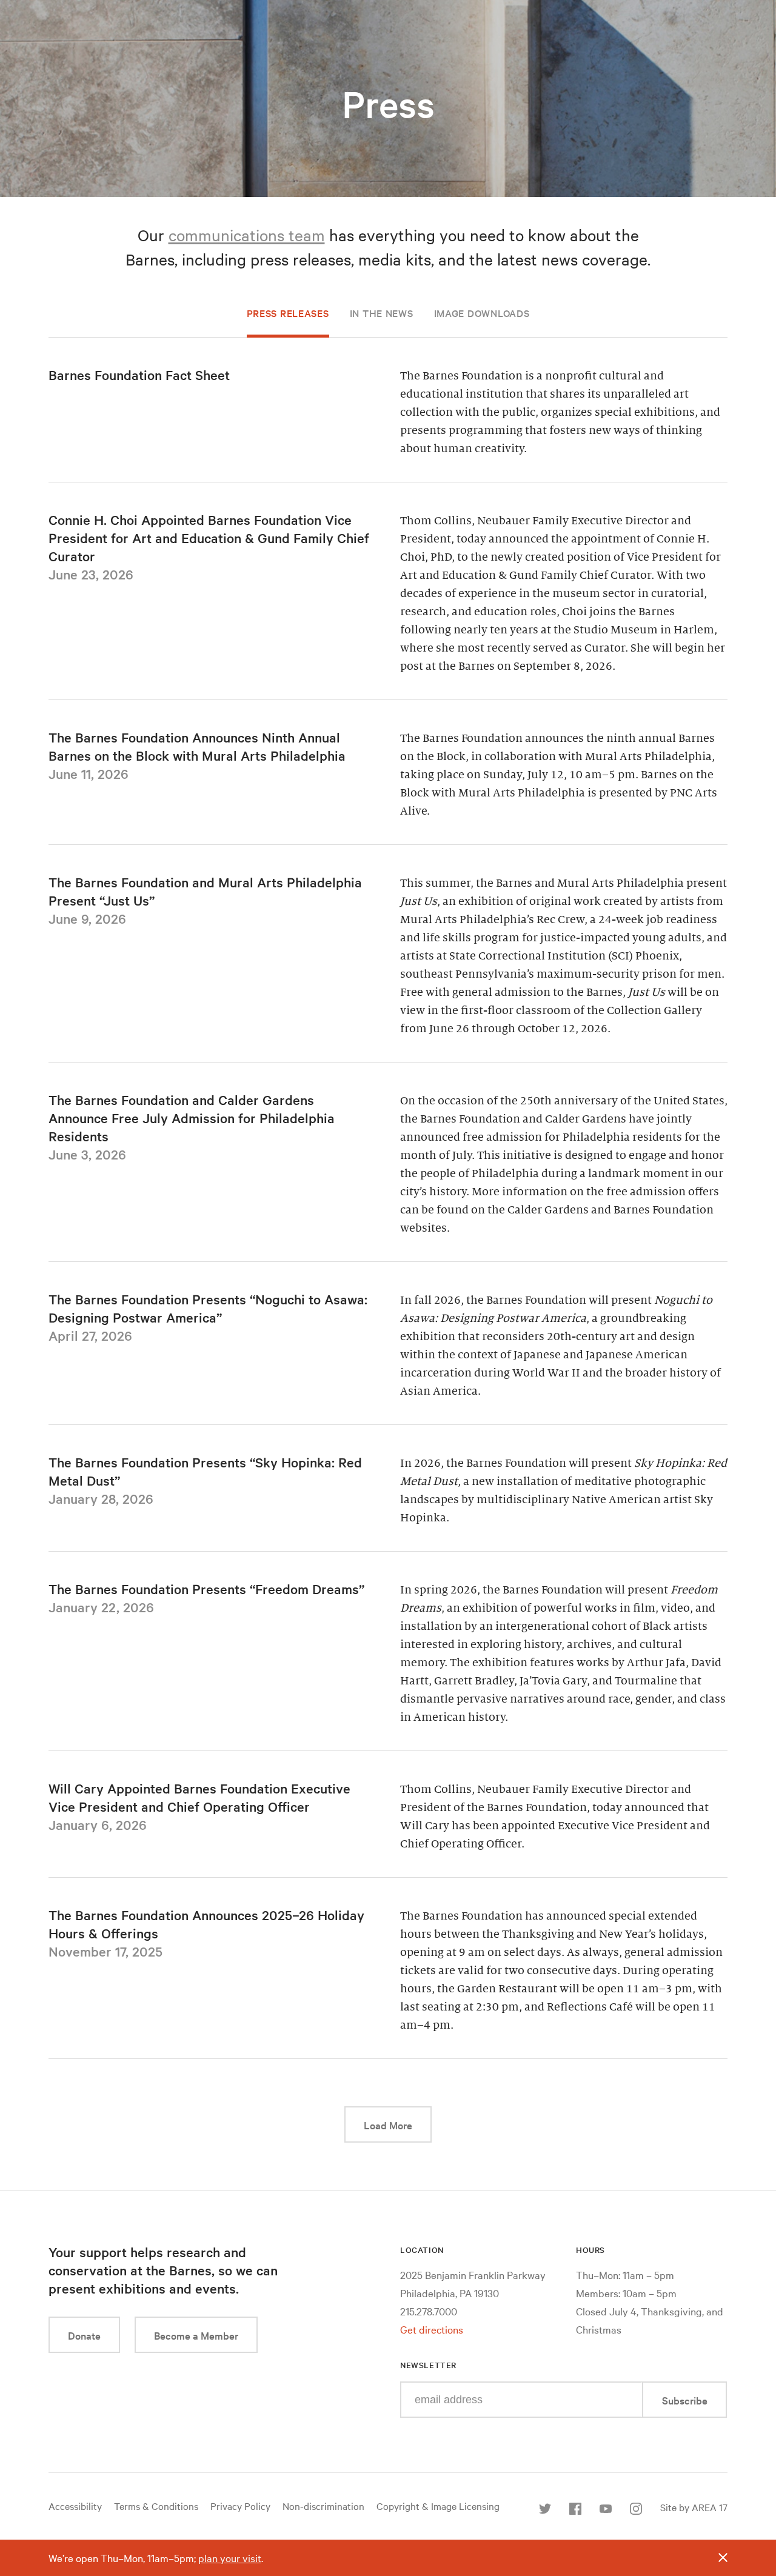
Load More (398, 2124)
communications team (247, 235)
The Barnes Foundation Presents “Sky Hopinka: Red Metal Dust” (205, 1471)
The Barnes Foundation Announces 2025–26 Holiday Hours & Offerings (206, 1924)
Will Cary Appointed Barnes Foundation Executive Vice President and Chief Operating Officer (199, 1797)
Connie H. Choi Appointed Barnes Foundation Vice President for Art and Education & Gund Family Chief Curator (209, 538)
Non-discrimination (323, 2506)
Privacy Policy (240, 2506)
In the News (382, 313)
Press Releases (288, 313)
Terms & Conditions (156, 2506)
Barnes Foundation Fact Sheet (139, 375)
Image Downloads (482, 313)
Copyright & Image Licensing (438, 2506)
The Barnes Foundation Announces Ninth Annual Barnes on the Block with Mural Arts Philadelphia (197, 746)
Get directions (432, 2329)
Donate (84, 2335)
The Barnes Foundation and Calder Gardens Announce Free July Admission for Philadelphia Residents (192, 1118)
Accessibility (75, 2506)
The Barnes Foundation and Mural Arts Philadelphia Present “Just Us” (205, 891)
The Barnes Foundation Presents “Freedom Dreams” (206, 1589)
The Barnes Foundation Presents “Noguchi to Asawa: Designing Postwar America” (208, 1308)
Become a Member (196, 2335)
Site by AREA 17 (694, 2507)
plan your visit (230, 2558)
